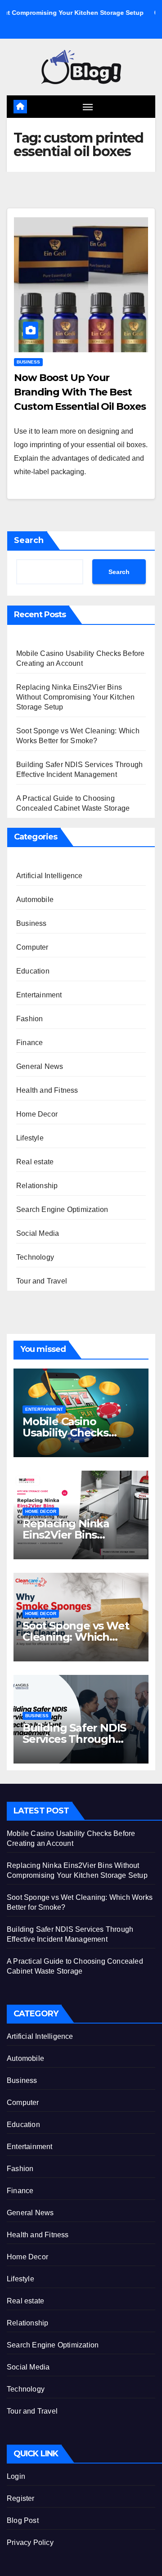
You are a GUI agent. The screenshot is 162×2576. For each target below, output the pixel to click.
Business (28, 362)
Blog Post (23, 2520)
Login (16, 2476)
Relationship (37, 1186)
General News (40, 1066)
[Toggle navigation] (88, 107)
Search (29, 540)
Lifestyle (30, 1138)
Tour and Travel (42, 1281)
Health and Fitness (47, 1090)
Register (21, 2498)
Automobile (35, 900)
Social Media (38, 1233)
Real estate (35, 1162)
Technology (35, 1257)
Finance (29, 1043)
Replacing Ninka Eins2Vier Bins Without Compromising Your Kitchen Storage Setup (76, 697)
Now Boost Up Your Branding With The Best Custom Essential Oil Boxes (80, 392)
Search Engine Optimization (62, 1209)
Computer (32, 947)
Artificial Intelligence (49, 876)
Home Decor (37, 1114)
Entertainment (39, 995)
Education (33, 971)
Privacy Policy (30, 2542)
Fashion (29, 1019)
